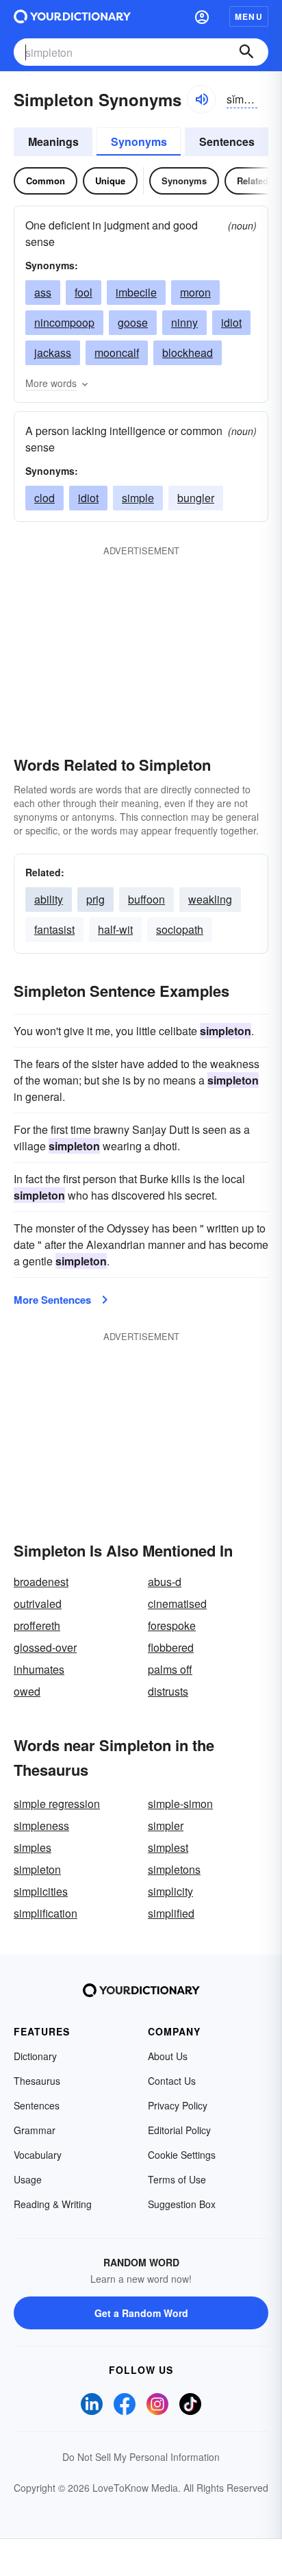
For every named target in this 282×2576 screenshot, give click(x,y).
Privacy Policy (178, 2105)
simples (33, 1847)
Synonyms (139, 141)
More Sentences (52, 1300)
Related (253, 181)
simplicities (41, 1891)
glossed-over (45, 1647)
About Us (168, 2056)
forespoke (172, 1625)
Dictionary (35, 2056)
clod (44, 498)
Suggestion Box (182, 2204)
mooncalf (117, 352)
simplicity (170, 1891)
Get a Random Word (141, 2313)
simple (138, 498)
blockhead (188, 352)
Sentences (227, 141)
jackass (53, 352)
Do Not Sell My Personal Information (141, 2457)
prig (95, 899)
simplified (171, 1913)
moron (195, 292)
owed (27, 1691)
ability (49, 899)
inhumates (39, 1669)
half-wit (115, 929)
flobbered (171, 1647)
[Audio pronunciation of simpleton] (201, 99)
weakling (210, 899)
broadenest (41, 1582)
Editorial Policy (179, 2130)
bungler (196, 498)
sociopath (180, 929)
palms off (170, 1669)
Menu (249, 16)
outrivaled (38, 1603)
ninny (184, 322)
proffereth (37, 1625)
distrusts (168, 1691)
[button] (202, 16)
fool (84, 292)
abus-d (165, 1582)
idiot (231, 322)
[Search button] (246, 52)
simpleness (41, 1825)
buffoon (146, 899)
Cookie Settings (182, 2155)
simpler (166, 1825)
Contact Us (172, 2081)
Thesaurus (37, 2081)
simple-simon (180, 1804)
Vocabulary (38, 2155)
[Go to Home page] (72, 16)
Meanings (53, 141)
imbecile (136, 292)
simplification (46, 1913)
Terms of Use (177, 2179)
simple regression (57, 1804)
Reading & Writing (53, 2204)
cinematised (177, 1603)
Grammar (35, 2130)
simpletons (174, 1869)
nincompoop (64, 322)
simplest (168, 1847)
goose (133, 322)
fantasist (54, 929)
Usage (28, 2179)
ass (43, 292)
